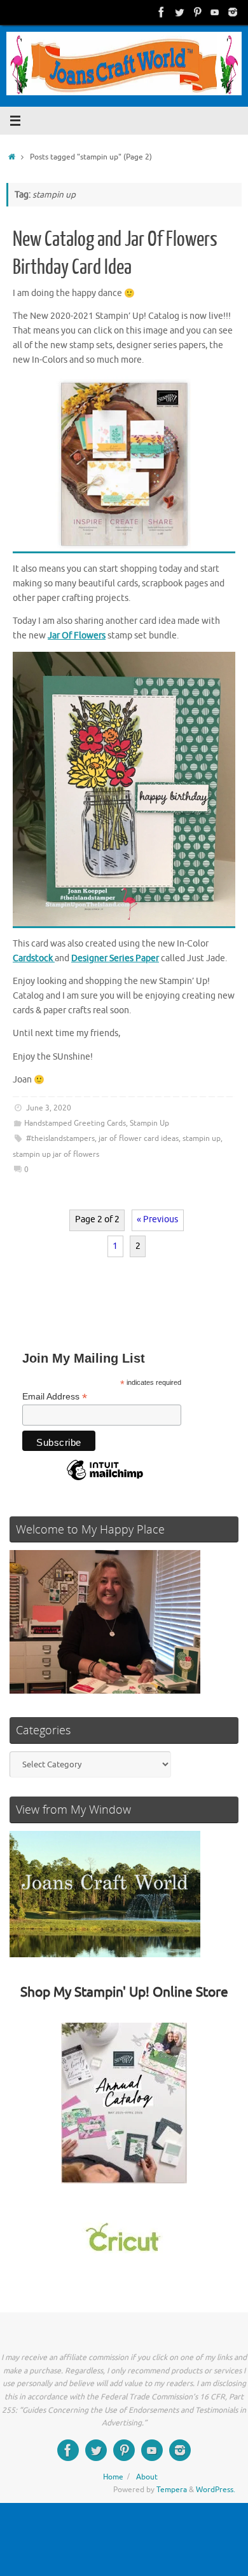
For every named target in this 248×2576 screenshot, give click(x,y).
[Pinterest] (197, 12)
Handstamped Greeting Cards (75, 1123)
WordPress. (216, 2490)
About (147, 2477)
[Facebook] (162, 12)
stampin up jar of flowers (56, 1154)
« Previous (157, 1219)
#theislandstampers (60, 1138)
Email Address (55, 1397)
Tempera (172, 2490)
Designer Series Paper (115, 958)
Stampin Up (149, 1123)
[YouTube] (215, 12)
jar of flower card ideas (139, 1138)
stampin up (202, 1138)
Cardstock (34, 958)
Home (113, 2477)
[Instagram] (233, 12)
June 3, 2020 (49, 1108)
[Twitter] (179, 12)
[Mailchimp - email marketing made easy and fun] (105, 1480)
